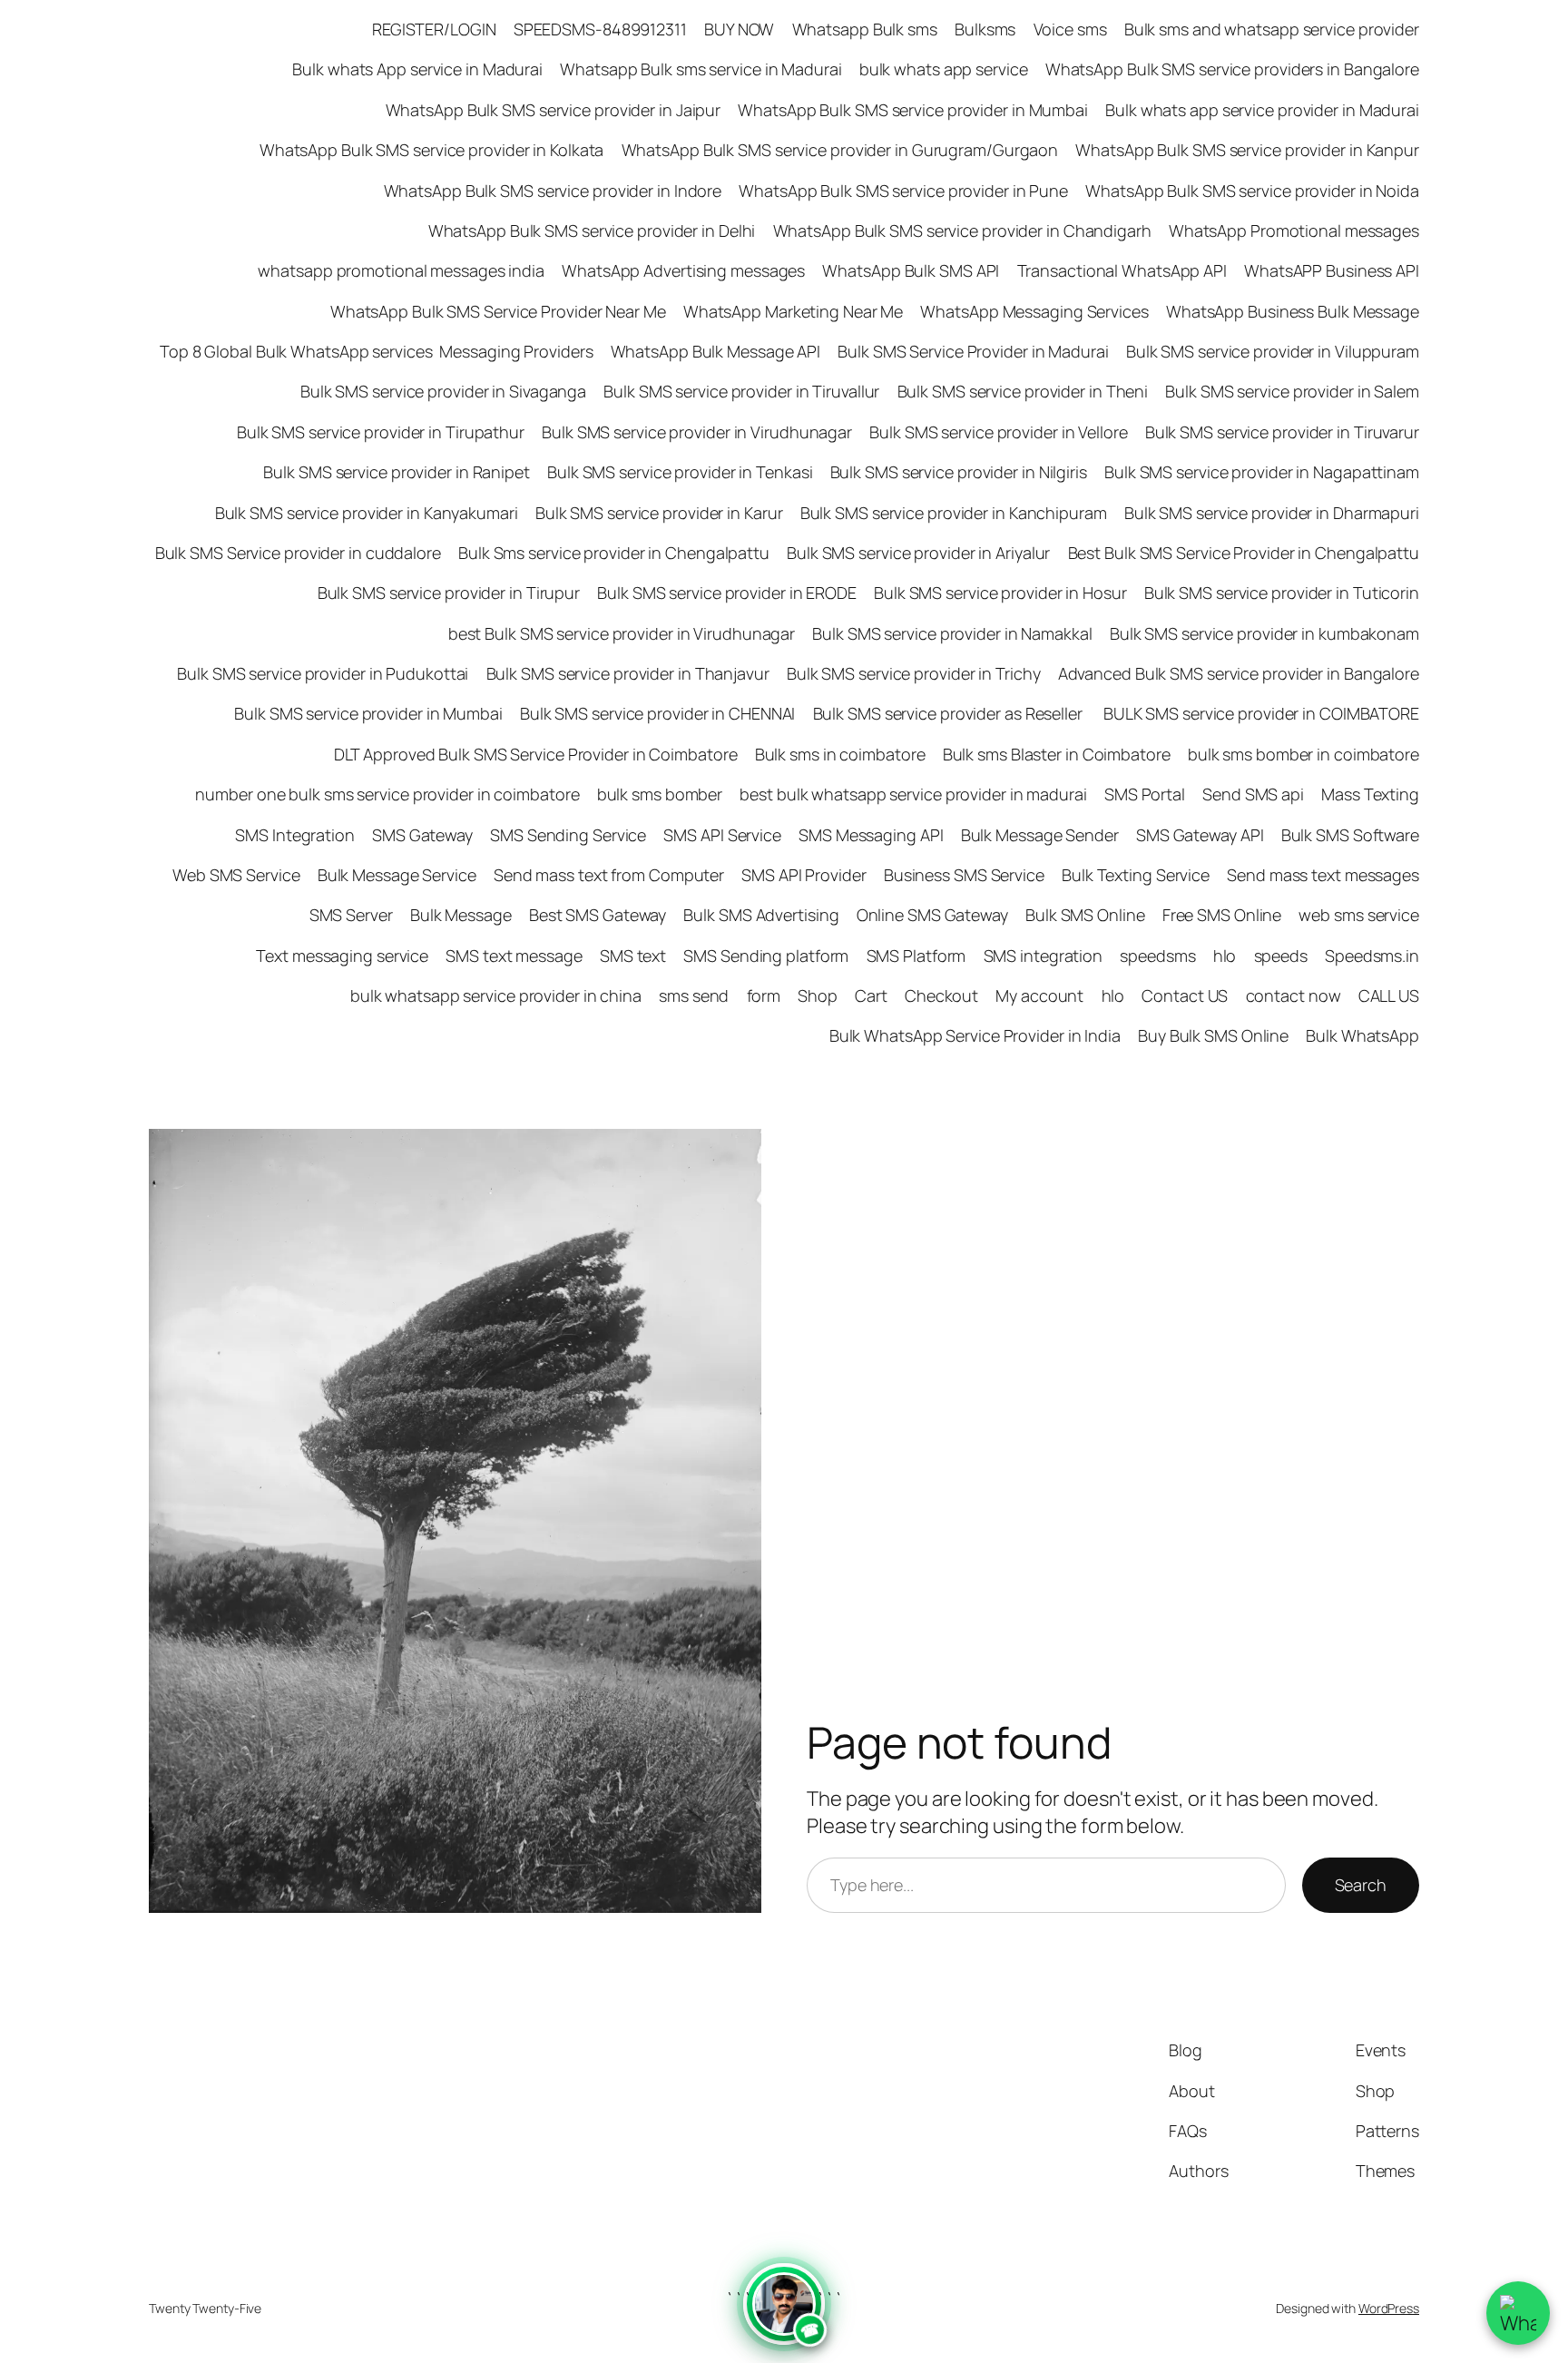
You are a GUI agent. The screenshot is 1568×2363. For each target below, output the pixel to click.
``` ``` (784, 2316)
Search (1361, 1885)
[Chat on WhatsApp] (1518, 2313)
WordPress (1389, 2308)
